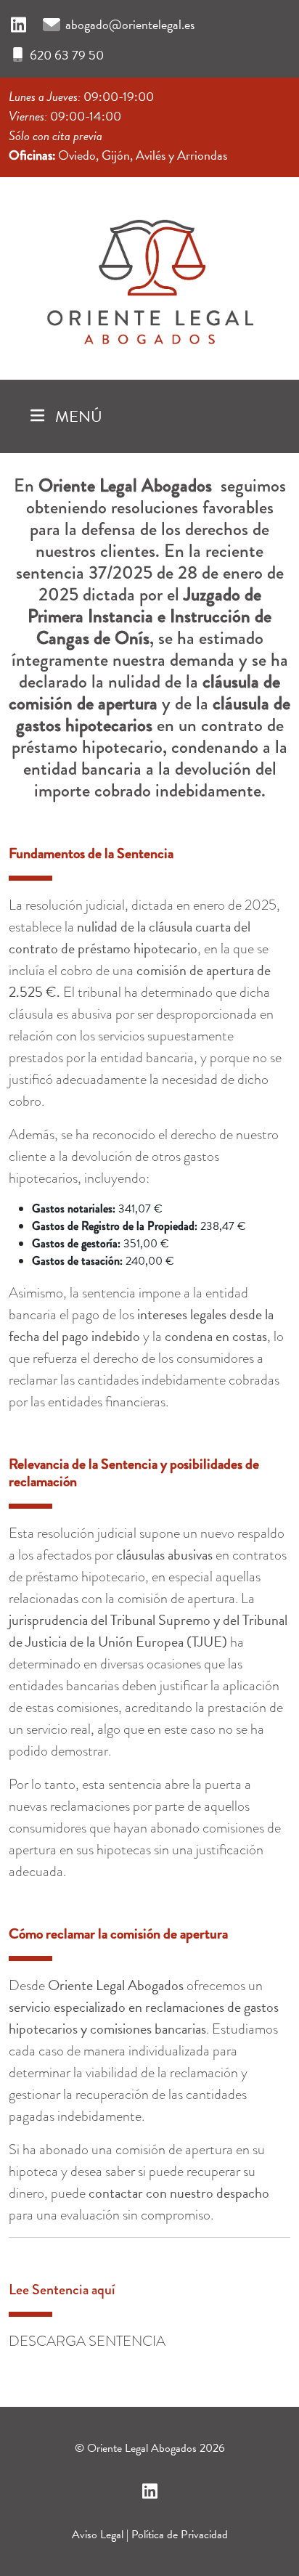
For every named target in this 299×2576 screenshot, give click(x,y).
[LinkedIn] (19, 25)
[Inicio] (149, 275)
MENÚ (77, 416)
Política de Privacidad (180, 2535)
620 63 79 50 (67, 55)
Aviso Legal (98, 2535)
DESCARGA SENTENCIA (87, 2341)
